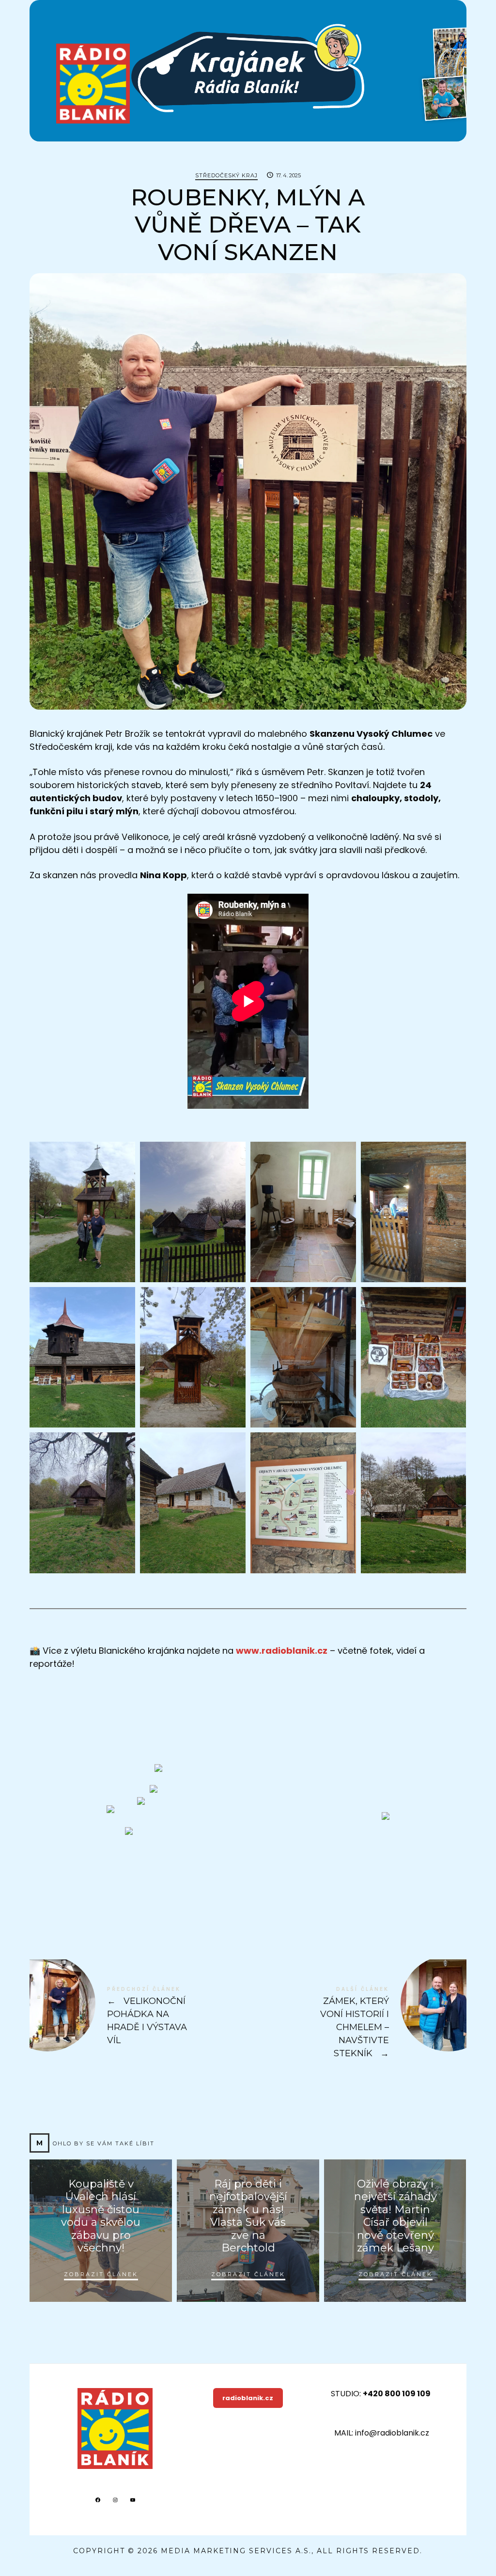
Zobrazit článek (101, 2274)
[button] (82, 1212)
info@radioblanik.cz (392, 2433)
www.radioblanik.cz (282, 1651)
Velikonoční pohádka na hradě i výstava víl (139, 2016)
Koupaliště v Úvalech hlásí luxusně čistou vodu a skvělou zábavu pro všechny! (101, 2216)
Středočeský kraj (226, 175)
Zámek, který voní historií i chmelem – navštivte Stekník (357, 2023)
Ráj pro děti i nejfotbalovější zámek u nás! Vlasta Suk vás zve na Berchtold (248, 2216)
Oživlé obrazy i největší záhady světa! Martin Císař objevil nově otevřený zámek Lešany (395, 2216)
